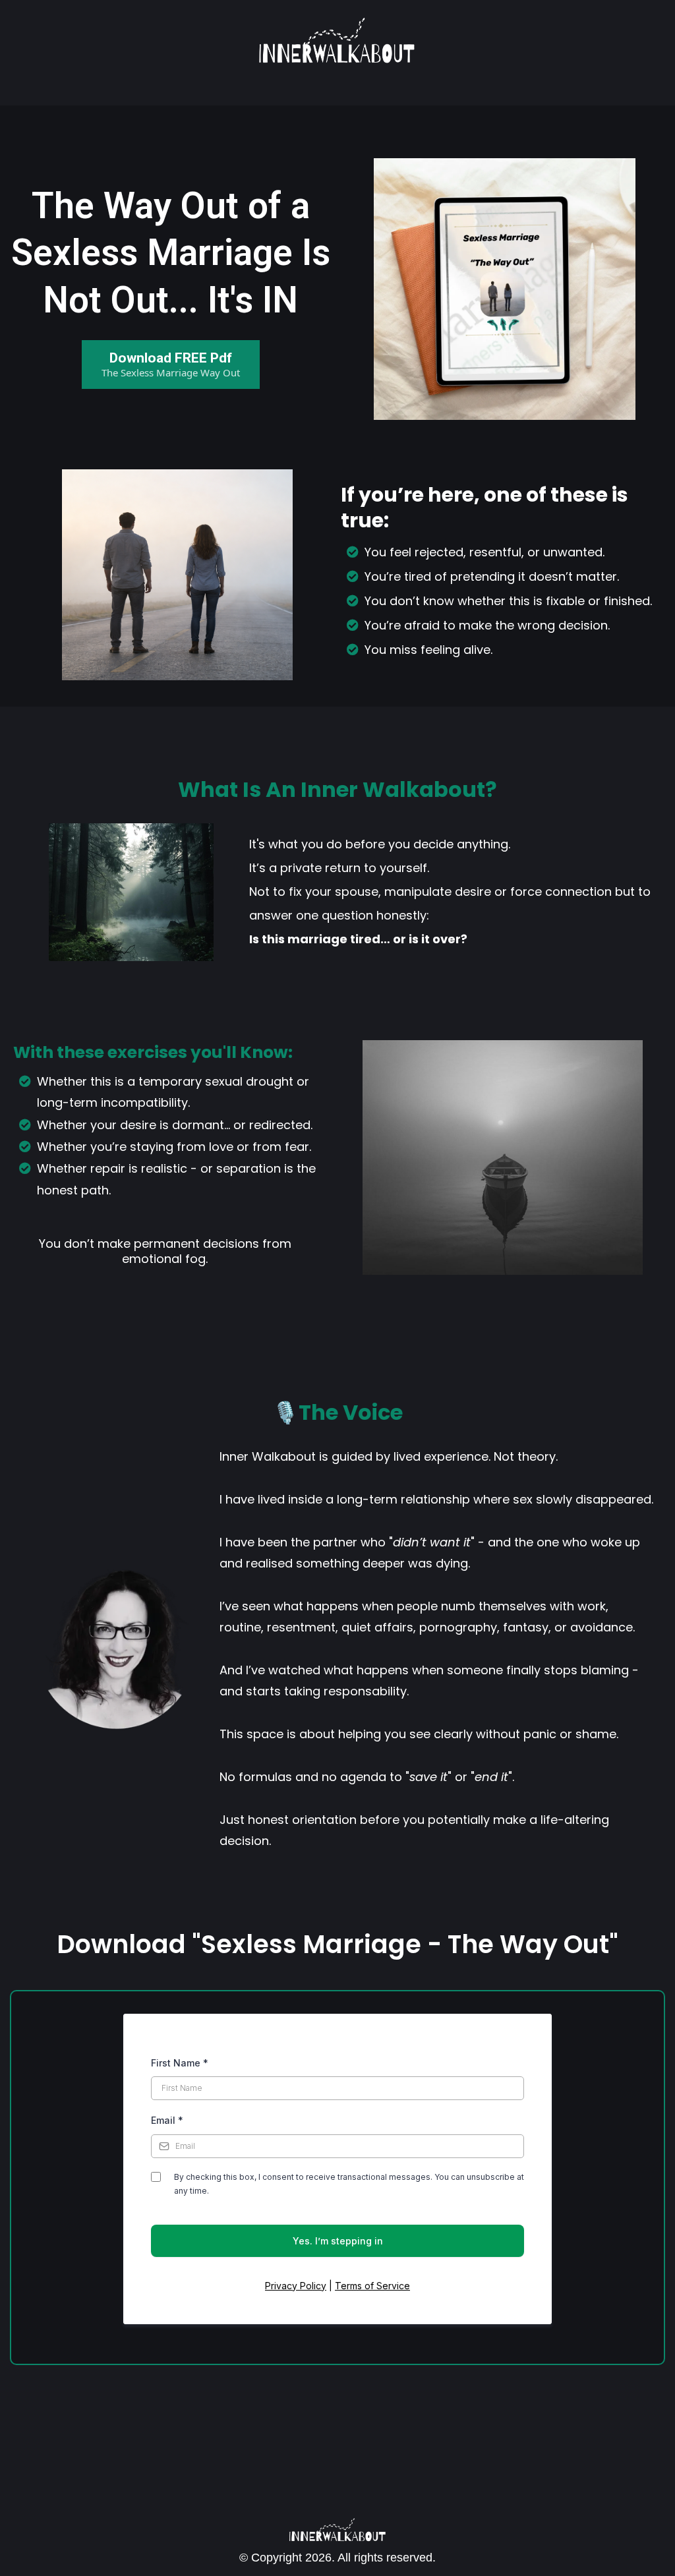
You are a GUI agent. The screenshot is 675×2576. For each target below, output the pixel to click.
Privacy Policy (296, 2286)
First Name (180, 2063)
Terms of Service (372, 2286)
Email (167, 2120)
